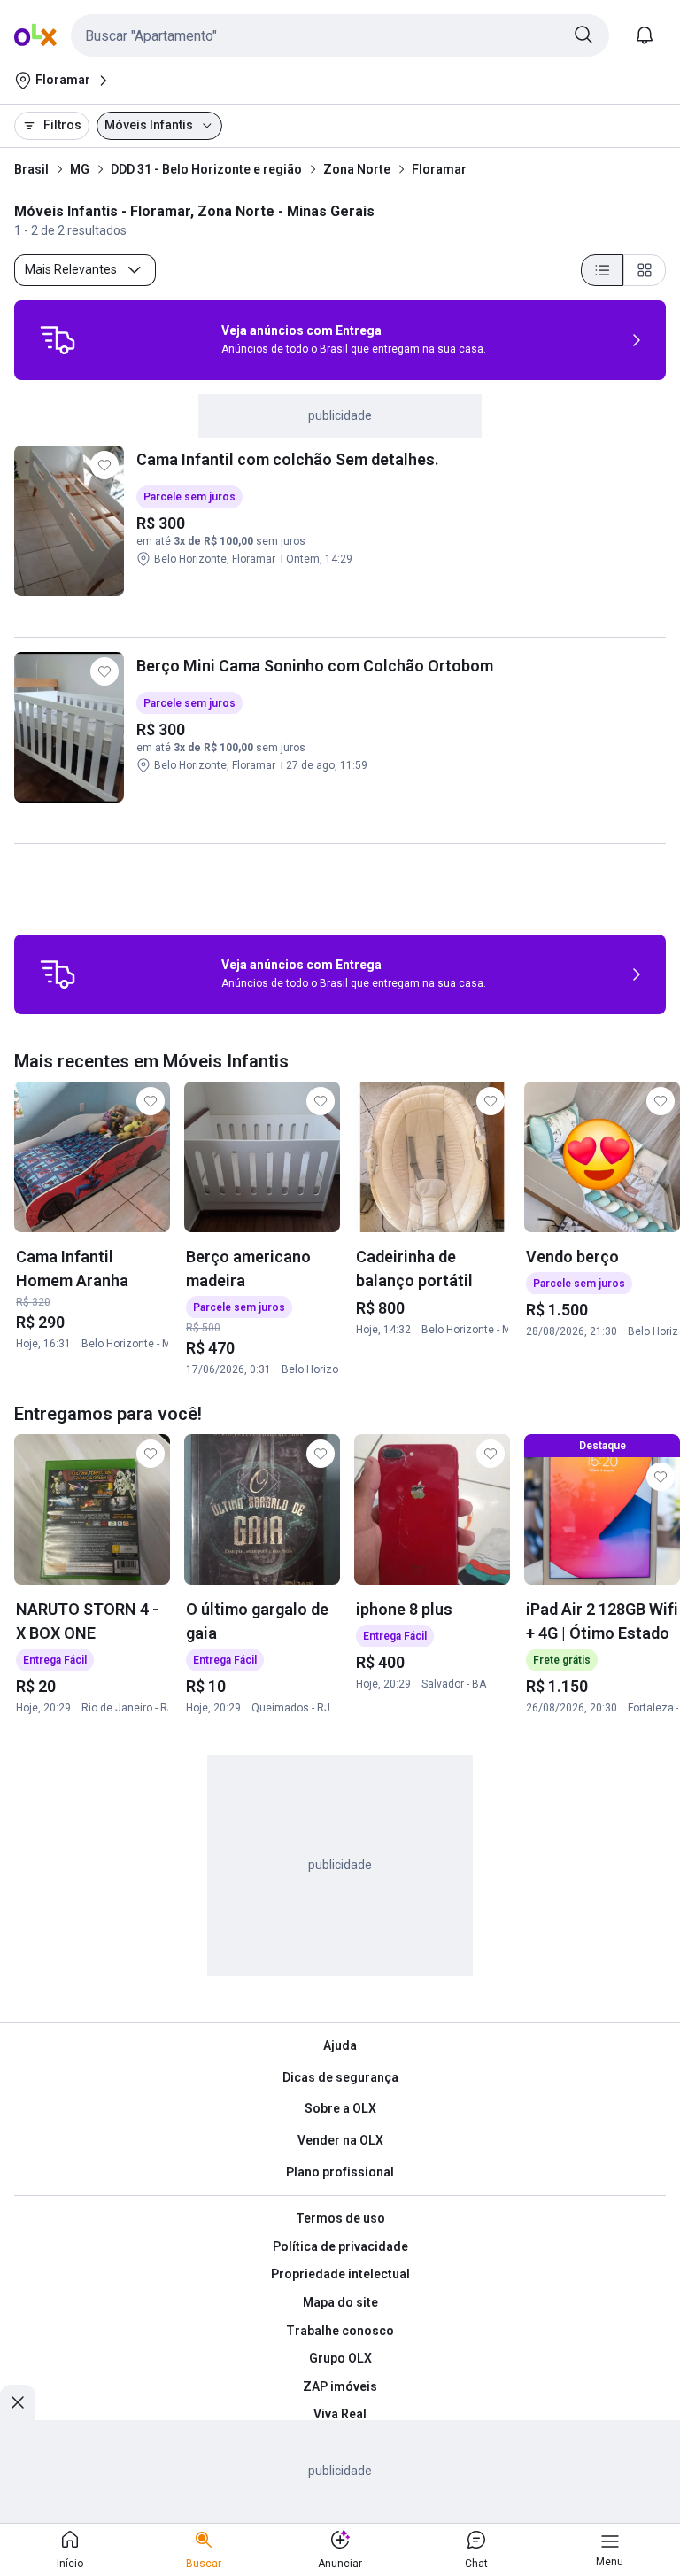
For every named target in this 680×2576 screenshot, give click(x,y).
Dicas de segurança (340, 2077)
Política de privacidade (340, 2246)
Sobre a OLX (340, 2108)
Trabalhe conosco (340, 2331)
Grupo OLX (340, 2358)
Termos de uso (340, 2218)
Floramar (439, 169)
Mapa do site (340, 2302)
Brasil (31, 169)
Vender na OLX (340, 2140)
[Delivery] (58, 340)
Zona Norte (357, 169)
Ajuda (340, 2045)
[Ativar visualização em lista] (602, 270)
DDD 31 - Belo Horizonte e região (206, 169)
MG (80, 169)
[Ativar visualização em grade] (645, 270)
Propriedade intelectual (340, 2274)
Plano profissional (340, 2172)
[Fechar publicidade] (18, 2402)
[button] (340, 35)
